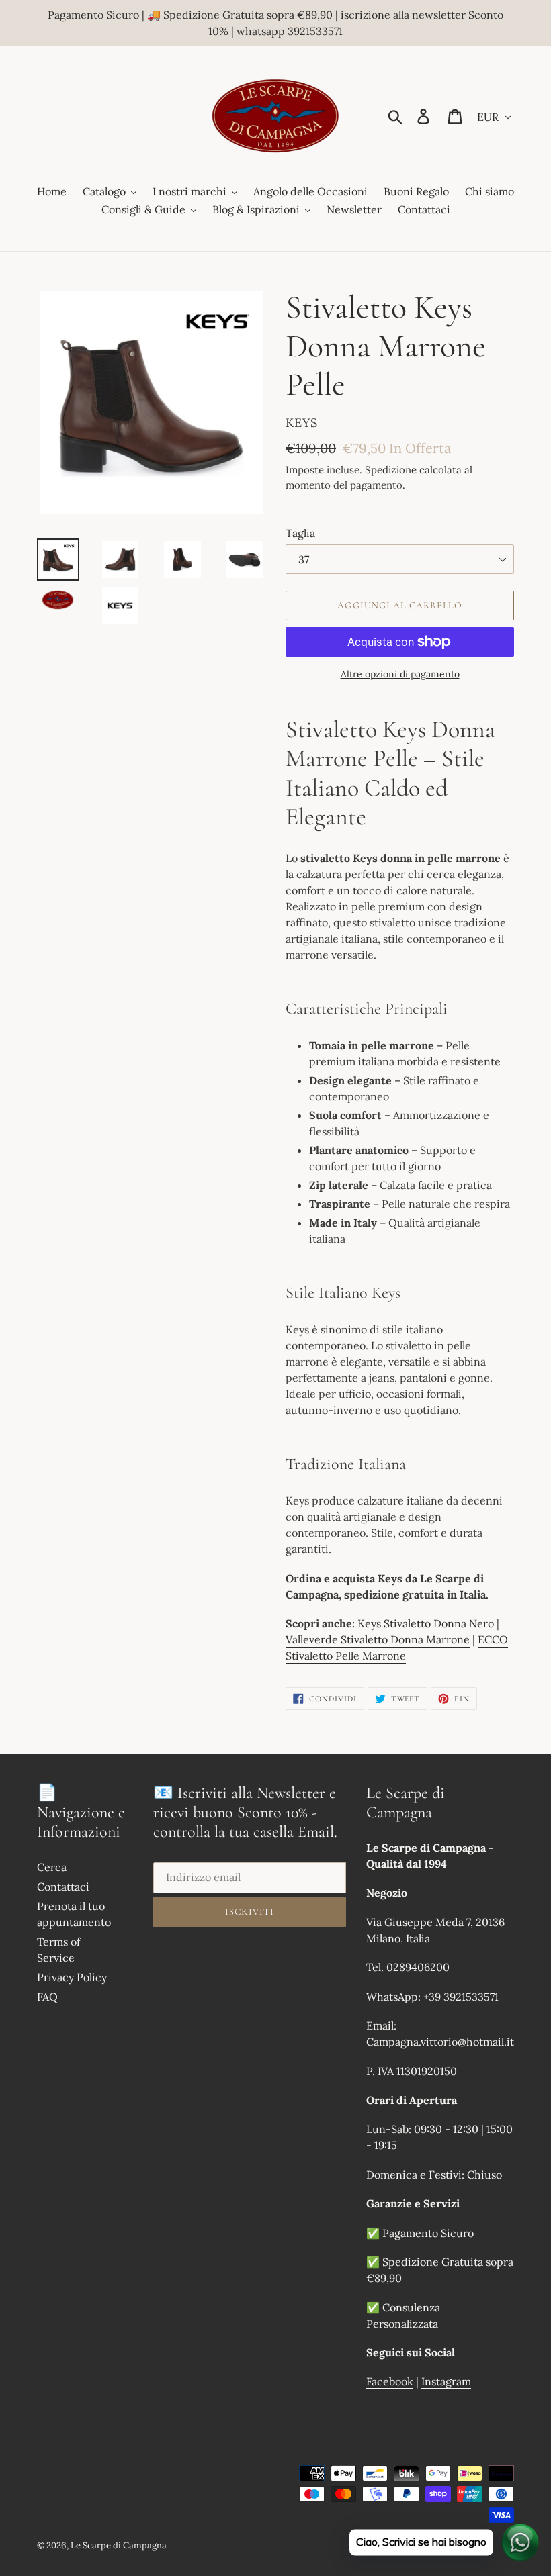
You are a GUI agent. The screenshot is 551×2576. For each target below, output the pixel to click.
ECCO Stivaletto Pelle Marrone (397, 1648)
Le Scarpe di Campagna (119, 2545)
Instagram (446, 2381)
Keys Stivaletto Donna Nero (426, 1623)
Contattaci (63, 1887)
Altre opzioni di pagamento (400, 674)
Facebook (390, 2381)
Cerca (52, 1867)
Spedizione (391, 470)
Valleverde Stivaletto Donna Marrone (378, 1639)
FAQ (47, 1997)
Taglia (300, 533)
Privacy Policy (72, 1977)
